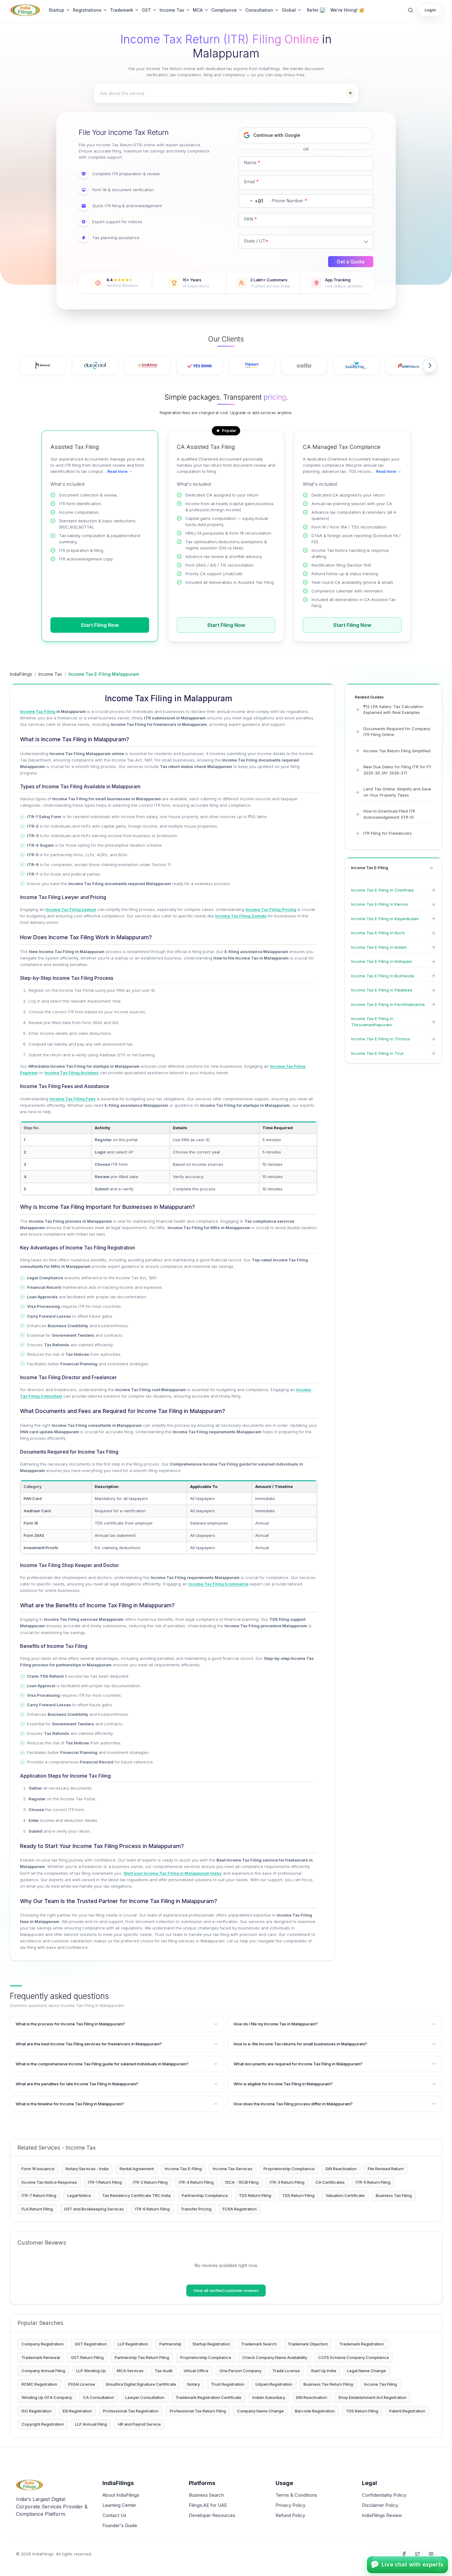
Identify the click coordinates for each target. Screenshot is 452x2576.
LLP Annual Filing (91, 2424)
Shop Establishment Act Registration (372, 2397)
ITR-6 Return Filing (152, 2209)
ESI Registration (77, 2411)
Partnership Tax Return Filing (142, 2357)
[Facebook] (404, 2554)
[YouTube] (431, 2554)
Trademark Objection (308, 2344)
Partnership (170, 2344)
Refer (313, 10)
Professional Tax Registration (131, 2411)
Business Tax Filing (394, 2195)
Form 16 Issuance (38, 2169)
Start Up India (323, 2371)
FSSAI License (82, 2384)
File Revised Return (386, 2169)
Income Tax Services (233, 2169)
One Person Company (240, 2371)
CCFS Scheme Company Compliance (354, 2357)
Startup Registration (211, 2344)
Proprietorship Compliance (289, 2169)
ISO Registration (37, 2411)
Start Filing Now (100, 625)
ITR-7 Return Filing (39, 2195)
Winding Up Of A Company (47, 2397)
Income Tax (172, 10)
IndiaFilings (21, 674)
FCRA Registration (240, 2209)
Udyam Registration (274, 2384)
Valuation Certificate (345, 2195)
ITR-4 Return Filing (196, 2182)
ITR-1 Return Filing (105, 2182)
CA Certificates (330, 2182)
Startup (56, 10)
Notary (194, 2384)
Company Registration (43, 2344)
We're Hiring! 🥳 (347, 10)
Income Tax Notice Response (49, 2182)
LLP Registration (133, 2344)
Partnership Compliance (205, 2195)
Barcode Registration (315, 2411)
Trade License (286, 2371)
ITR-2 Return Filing (150, 2182)
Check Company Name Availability (275, 2357)
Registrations (87, 10)
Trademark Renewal (41, 2357)
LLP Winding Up (91, 2371)
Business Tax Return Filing (328, 2384)
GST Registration (91, 2344)
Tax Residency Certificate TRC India (136, 2195)
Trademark (122, 10)
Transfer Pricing (196, 2209)
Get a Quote (351, 262)
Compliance (224, 10)
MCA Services (130, 2371)
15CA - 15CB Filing (242, 2182)
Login (430, 10)
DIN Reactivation (341, 2169)
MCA (198, 10)
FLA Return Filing (37, 2209)
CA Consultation (99, 2397)
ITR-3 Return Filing (287, 2182)
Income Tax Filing (381, 2384)
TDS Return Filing (255, 2195)
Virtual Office (196, 2371)
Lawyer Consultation (145, 2397)
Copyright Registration (43, 2424)
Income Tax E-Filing (183, 2169)
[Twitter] (418, 2554)
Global (289, 10)
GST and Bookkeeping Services (94, 2209)
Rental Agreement (137, 2169)
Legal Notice (79, 2195)
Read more (117, 471)
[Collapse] (431, 868)
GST (146, 10)
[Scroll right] (430, 366)
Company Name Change (260, 2411)
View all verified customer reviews (226, 2290)
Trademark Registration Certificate (208, 2397)
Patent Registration (407, 2411)
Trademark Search (259, 2344)
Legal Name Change (367, 2371)
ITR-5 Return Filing (373, 2182)
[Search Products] (410, 10)
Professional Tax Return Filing (198, 2411)
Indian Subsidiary (269, 2397)
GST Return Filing (87, 2357)
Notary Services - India (87, 2169)
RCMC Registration (39, 2384)
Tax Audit (164, 2371)
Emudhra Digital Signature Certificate (141, 2384)
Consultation (259, 10)
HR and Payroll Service (139, 2424)
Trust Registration (228, 2384)
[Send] (350, 93)
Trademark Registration (361, 2344)
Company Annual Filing (43, 2371)
